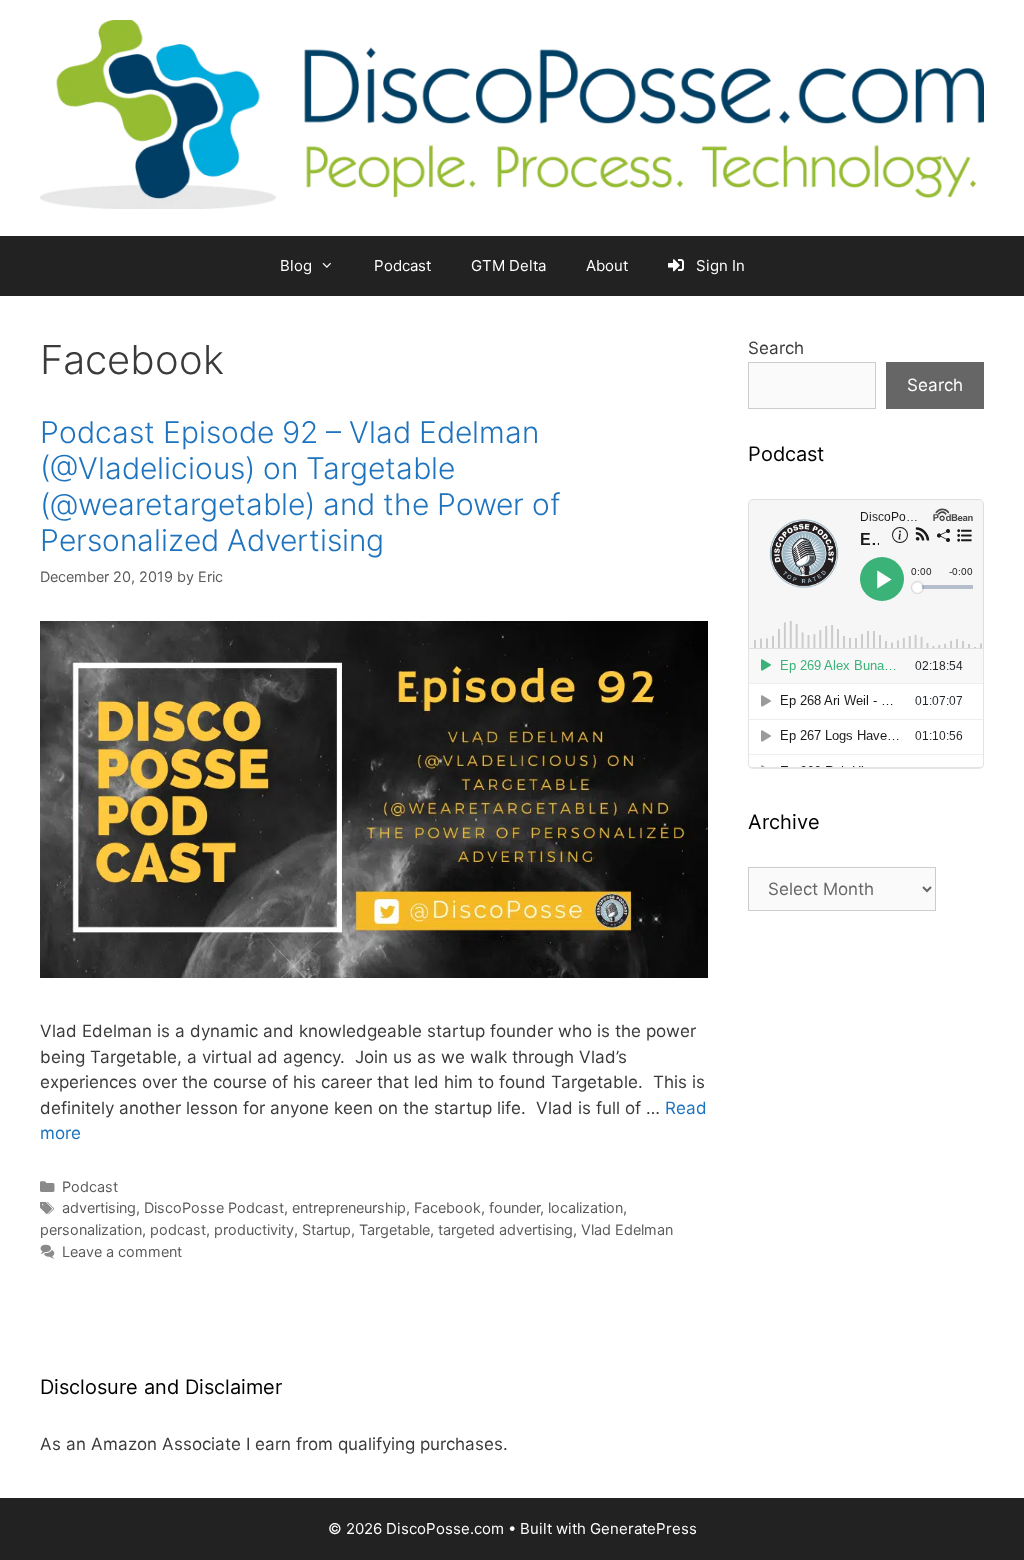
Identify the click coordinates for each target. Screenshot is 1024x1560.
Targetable (394, 1229)
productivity (254, 1229)
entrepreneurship (349, 1207)
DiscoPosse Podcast (214, 1207)
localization (585, 1207)
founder (514, 1207)
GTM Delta (508, 265)
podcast (178, 1229)
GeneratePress (643, 1528)
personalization (91, 1229)
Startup (326, 1229)
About (607, 265)
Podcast (402, 265)
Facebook (447, 1207)
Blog (296, 265)
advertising (99, 1207)
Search (776, 348)
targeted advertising (505, 1229)
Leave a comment (122, 1251)
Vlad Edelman (627, 1229)
